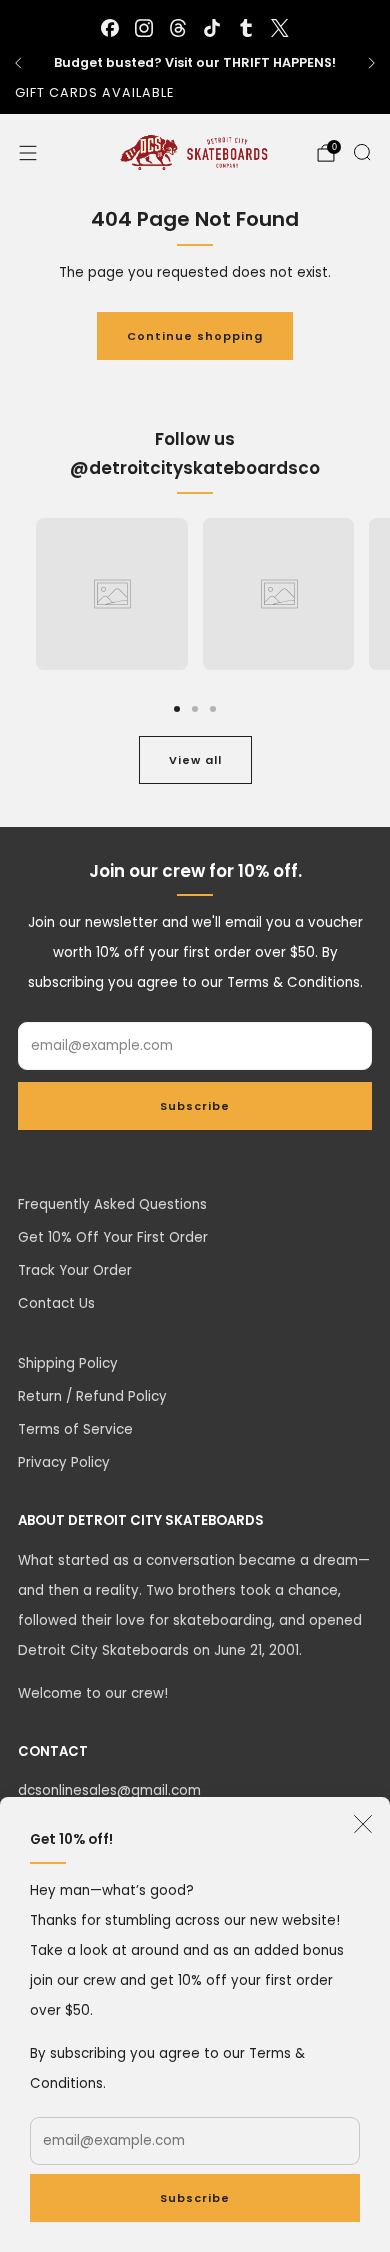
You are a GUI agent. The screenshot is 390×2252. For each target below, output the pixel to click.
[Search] (362, 152)
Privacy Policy (64, 1462)
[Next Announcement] (372, 63)
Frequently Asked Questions (112, 1204)
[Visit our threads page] (178, 28)
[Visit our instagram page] (144, 28)
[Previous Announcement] (18, 63)
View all (195, 760)
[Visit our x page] (280, 28)
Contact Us (56, 1303)
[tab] (177, 709)
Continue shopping (195, 336)
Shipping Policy (68, 1363)
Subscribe (195, 2198)
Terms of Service (75, 1429)
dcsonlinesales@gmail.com (109, 1790)
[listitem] (195, 63)
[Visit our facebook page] (110, 28)
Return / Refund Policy (92, 1396)
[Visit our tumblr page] (246, 28)
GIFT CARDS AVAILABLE (94, 92)
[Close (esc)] (363, 1824)
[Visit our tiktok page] (212, 28)
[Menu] (28, 153)
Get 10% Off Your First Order (113, 1237)
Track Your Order (75, 1270)
